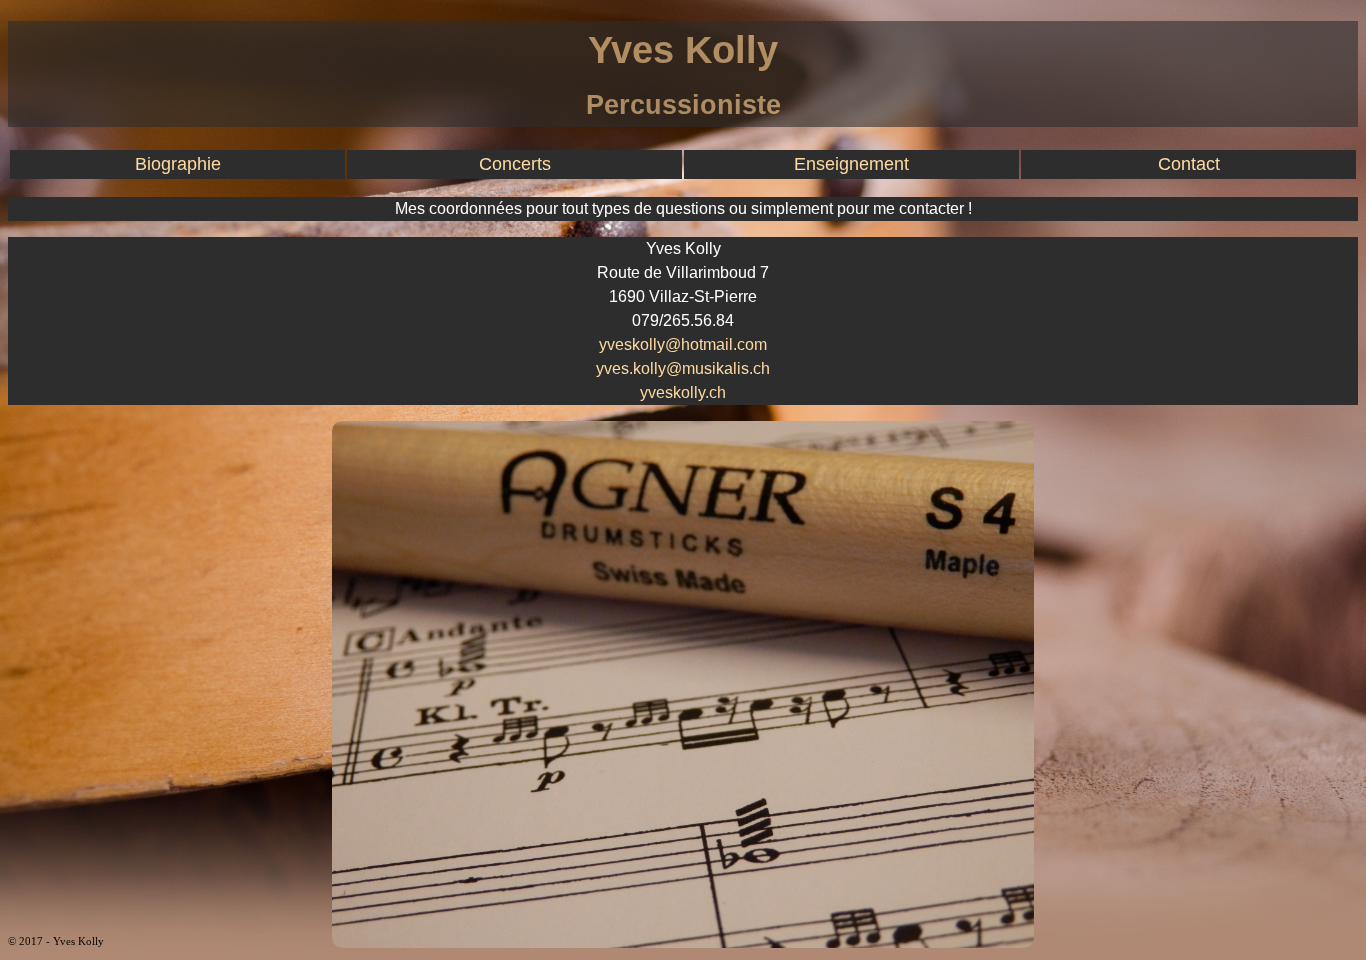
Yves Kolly (683, 49)
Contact (1189, 164)
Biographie (178, 164)
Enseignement (851, 164)
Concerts (515, 164)
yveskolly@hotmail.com (683, 344)
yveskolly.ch (683, 392)
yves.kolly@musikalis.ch (683, 368)
